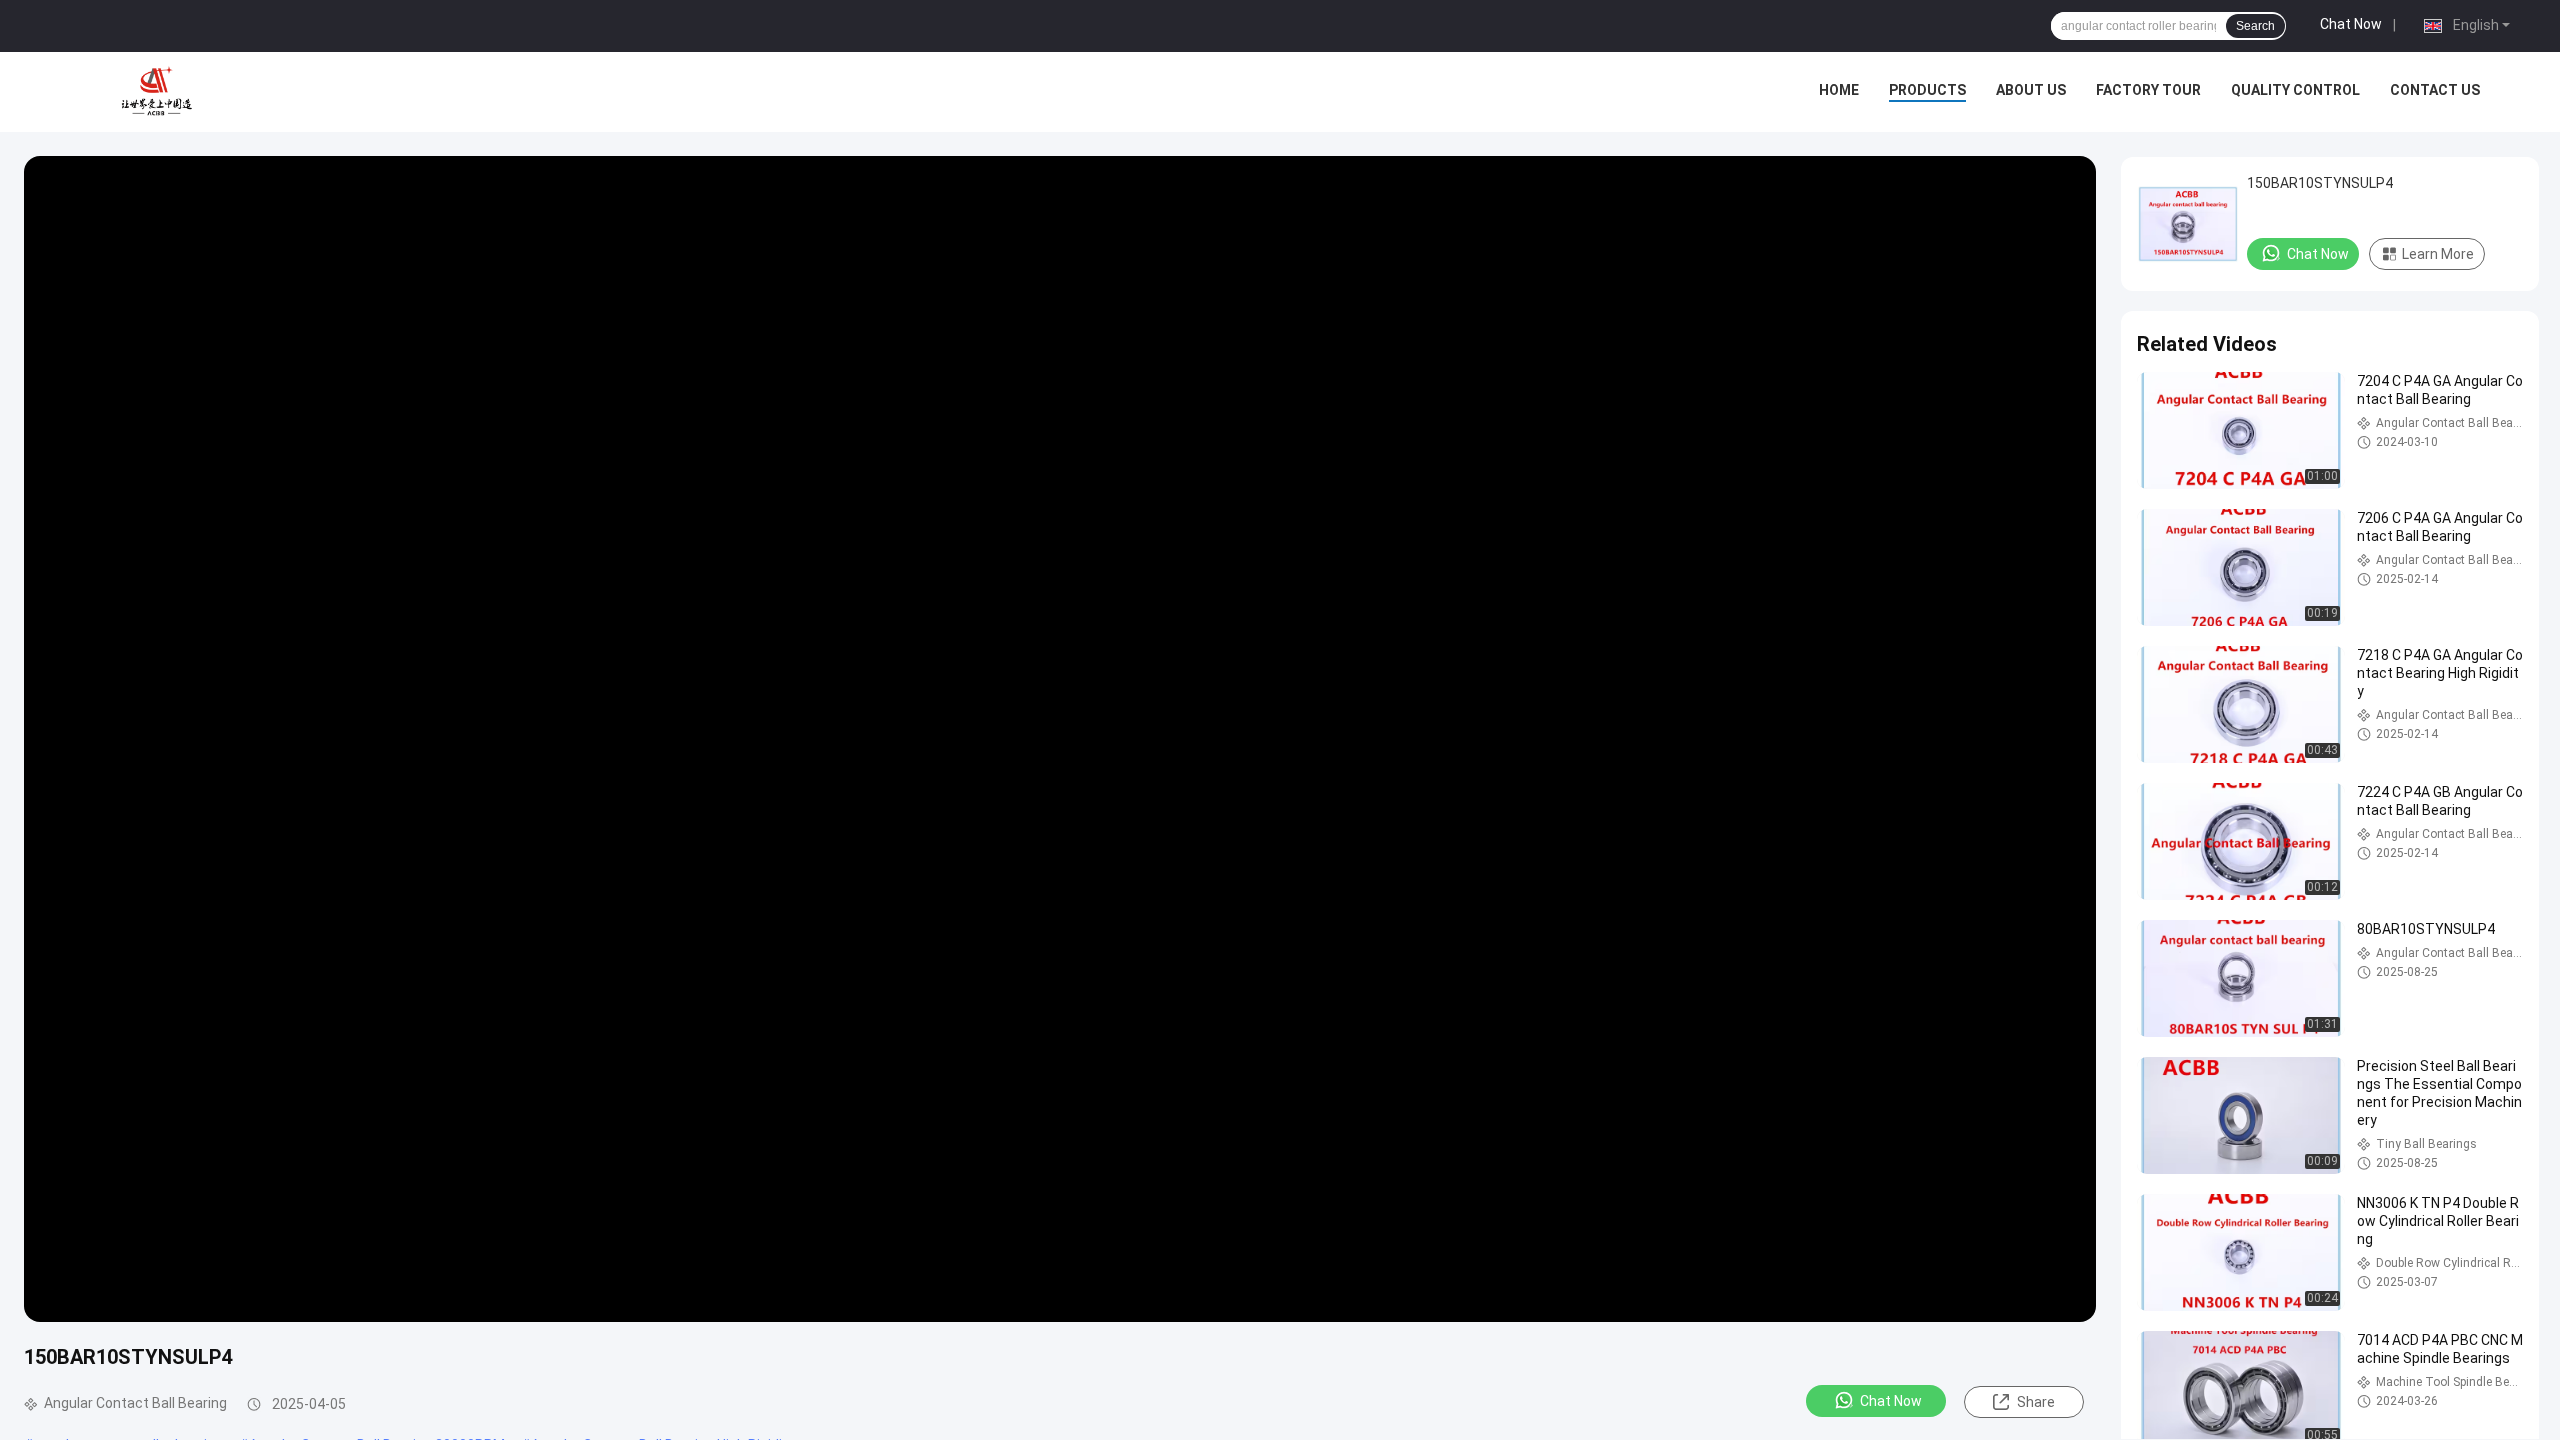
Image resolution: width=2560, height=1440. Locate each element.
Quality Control (2295, 90)
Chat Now (2351, 24)
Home (1839, 90)
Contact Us (2435, 90)
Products (1927, 90)
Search (2255, 26)
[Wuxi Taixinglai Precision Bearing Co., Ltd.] (160, 92)
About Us (2031, 90)
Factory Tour (2148, 90)
